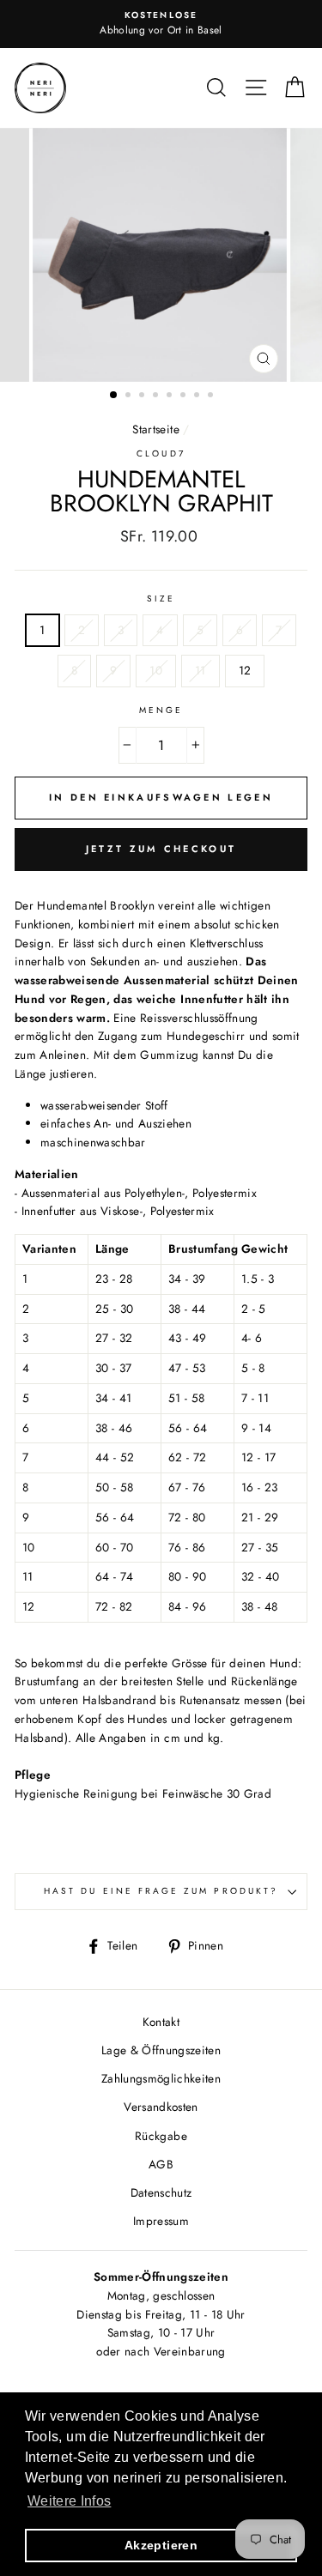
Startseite (155, 429)
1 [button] (114, 396)
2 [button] (130, 396)
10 (156, 670)
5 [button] (171, 396)
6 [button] (185, 396)
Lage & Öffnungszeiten (161, 2050)
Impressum (161, 2221)
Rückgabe (161, 2136)
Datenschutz (161, 2192)
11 (200, 670)
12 (245, 670)
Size (161, 599)
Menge (161, 710)
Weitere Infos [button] (69, 2501)
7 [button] (198, 396)
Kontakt (161, 2022)
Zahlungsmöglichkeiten (161, 2078)
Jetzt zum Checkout (161, 849)
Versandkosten (161, 2107)
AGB (161, 2164)
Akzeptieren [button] (161, 2545)
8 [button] (212, 396)
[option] (161, 24)
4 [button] (157, 396)
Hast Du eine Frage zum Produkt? (161, 1891)
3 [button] (143, 396)
